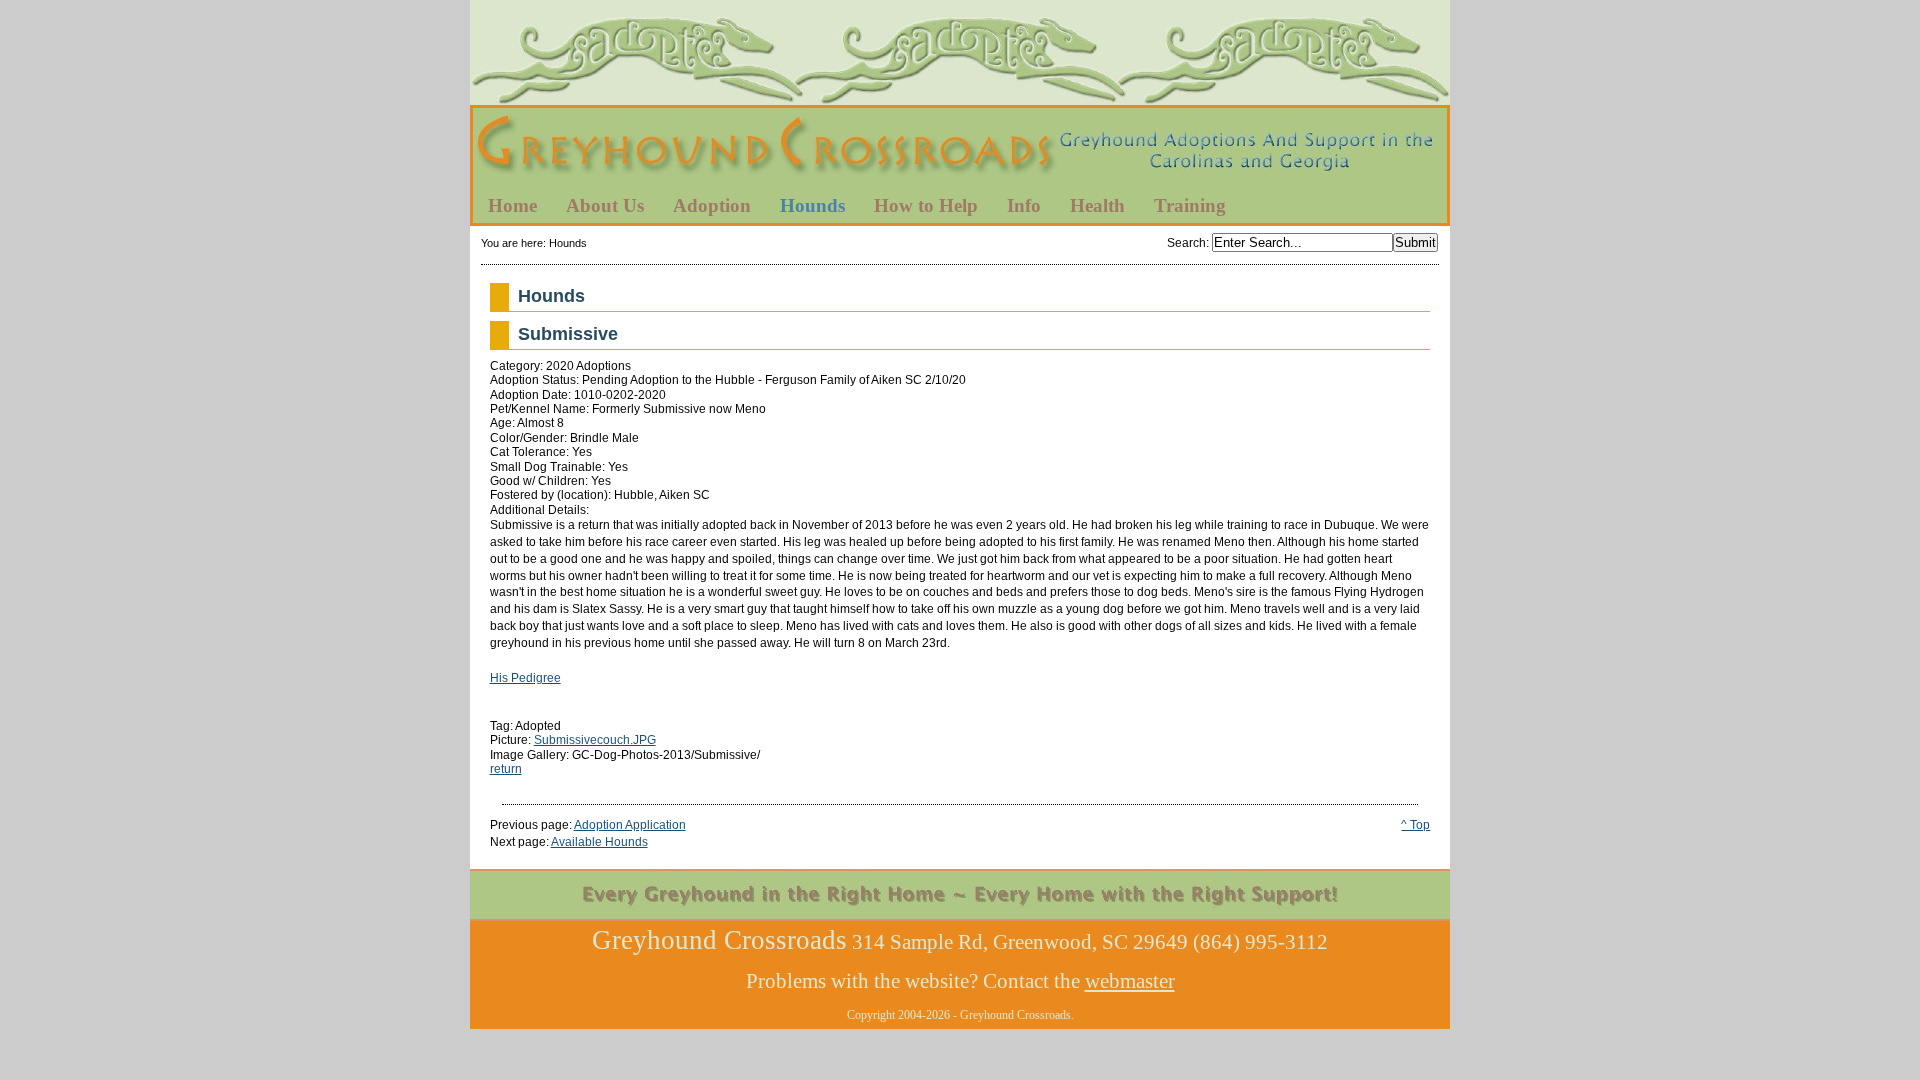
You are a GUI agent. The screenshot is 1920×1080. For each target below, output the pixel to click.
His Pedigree (525, 678)
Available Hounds (599, 842)
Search (1186, 243)
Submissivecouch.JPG (595, 740)
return (506, 769)
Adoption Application (630, 825)
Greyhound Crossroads (960, 149)
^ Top (1415, 825)
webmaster (1130, 981)
